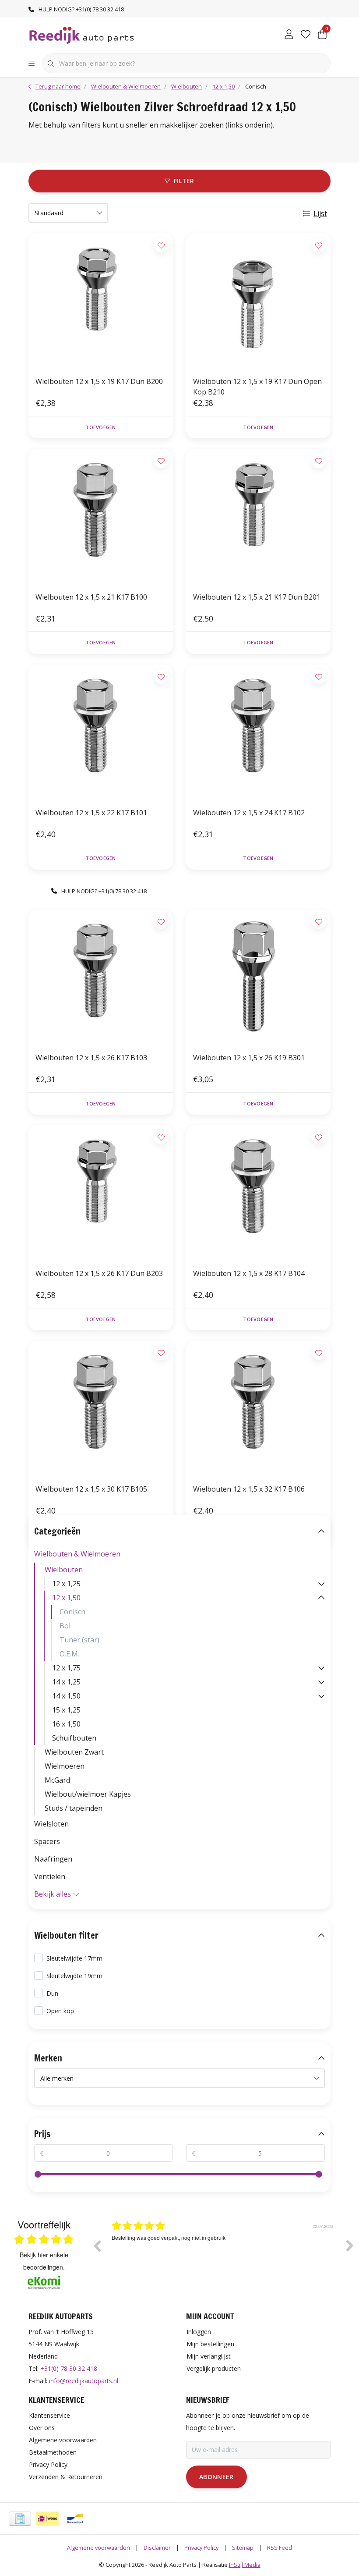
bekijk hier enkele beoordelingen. (44, 2261)
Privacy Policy (201, 2548)
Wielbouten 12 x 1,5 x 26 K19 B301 (249, 1058)
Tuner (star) (79, 1640)
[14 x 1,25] (321, 1682)
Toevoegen (100, 427)
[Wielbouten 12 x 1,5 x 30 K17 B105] (101, 1409)
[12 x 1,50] (321, 1598)
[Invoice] (20, 2519)
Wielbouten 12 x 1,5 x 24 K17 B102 (249, 813)
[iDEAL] (48, 2519)
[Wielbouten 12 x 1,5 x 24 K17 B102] (258, 732)
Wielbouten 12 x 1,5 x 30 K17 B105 (91, 1489)
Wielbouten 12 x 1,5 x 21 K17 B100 (91, 597)
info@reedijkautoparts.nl (84, 2381)
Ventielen (50, 1876)
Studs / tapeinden (74, 1808)
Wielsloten (51, 1824)
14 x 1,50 (66, 1696)
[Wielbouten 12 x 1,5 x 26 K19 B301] (258, 977)
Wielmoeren (65, 1766)
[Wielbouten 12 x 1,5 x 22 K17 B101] (101, 732)
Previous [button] (97, 2246)
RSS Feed (280, 2548)
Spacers (47, 1841)
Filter (184, 181)
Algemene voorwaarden (99, 2548)
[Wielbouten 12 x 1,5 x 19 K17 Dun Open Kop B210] (258, 301)
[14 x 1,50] (321, 1696)
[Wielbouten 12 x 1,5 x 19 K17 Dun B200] (101, 301)
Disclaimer (157, 2548)
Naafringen (53, 1859)
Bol (65, 1626)
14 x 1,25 (66, 1682)
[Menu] (32, 64)
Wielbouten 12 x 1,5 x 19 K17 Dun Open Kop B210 (257, 387)
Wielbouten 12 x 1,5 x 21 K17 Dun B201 (257, 597)
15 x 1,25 (66, 1710)
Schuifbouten (74, 1738)
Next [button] (350, 2246)
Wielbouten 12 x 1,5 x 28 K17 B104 (249, 1273)
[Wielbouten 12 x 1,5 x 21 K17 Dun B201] (258, 517)
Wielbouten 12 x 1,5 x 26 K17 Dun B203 (99, 1273)
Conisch (72, 1612)
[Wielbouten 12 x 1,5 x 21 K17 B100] (101, 517)
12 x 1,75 (66, 1668)
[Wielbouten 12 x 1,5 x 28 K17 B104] (258, 1193)
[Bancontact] (75, 2519)
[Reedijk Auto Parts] (82, 35)
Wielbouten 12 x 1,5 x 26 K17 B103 (91, 1058)
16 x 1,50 (66, 1724)
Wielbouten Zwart (74, 1752)
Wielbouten (64, 1570)
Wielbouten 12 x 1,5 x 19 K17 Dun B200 (99, 381)
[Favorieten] (306, 35)
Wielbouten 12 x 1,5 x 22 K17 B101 (91, 813)
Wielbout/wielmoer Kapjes (88, 1794)
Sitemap (243, 2548)
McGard (57, 1780)
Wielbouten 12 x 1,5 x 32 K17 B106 (249, 1489)
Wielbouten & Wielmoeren (77, 1554)
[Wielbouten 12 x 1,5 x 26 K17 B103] (101, 977)
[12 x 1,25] (321, 1584)
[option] (223, 2252)
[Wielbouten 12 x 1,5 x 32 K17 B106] (258, 1409)
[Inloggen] (289, 35)
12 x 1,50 (66, 1598)
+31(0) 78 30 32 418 (69, 2368)
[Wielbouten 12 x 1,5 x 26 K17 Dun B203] (101, 1193)
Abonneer (216, 2477)
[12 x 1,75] (321, 1668)
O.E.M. (69, 1654)
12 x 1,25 (66, 1584)
